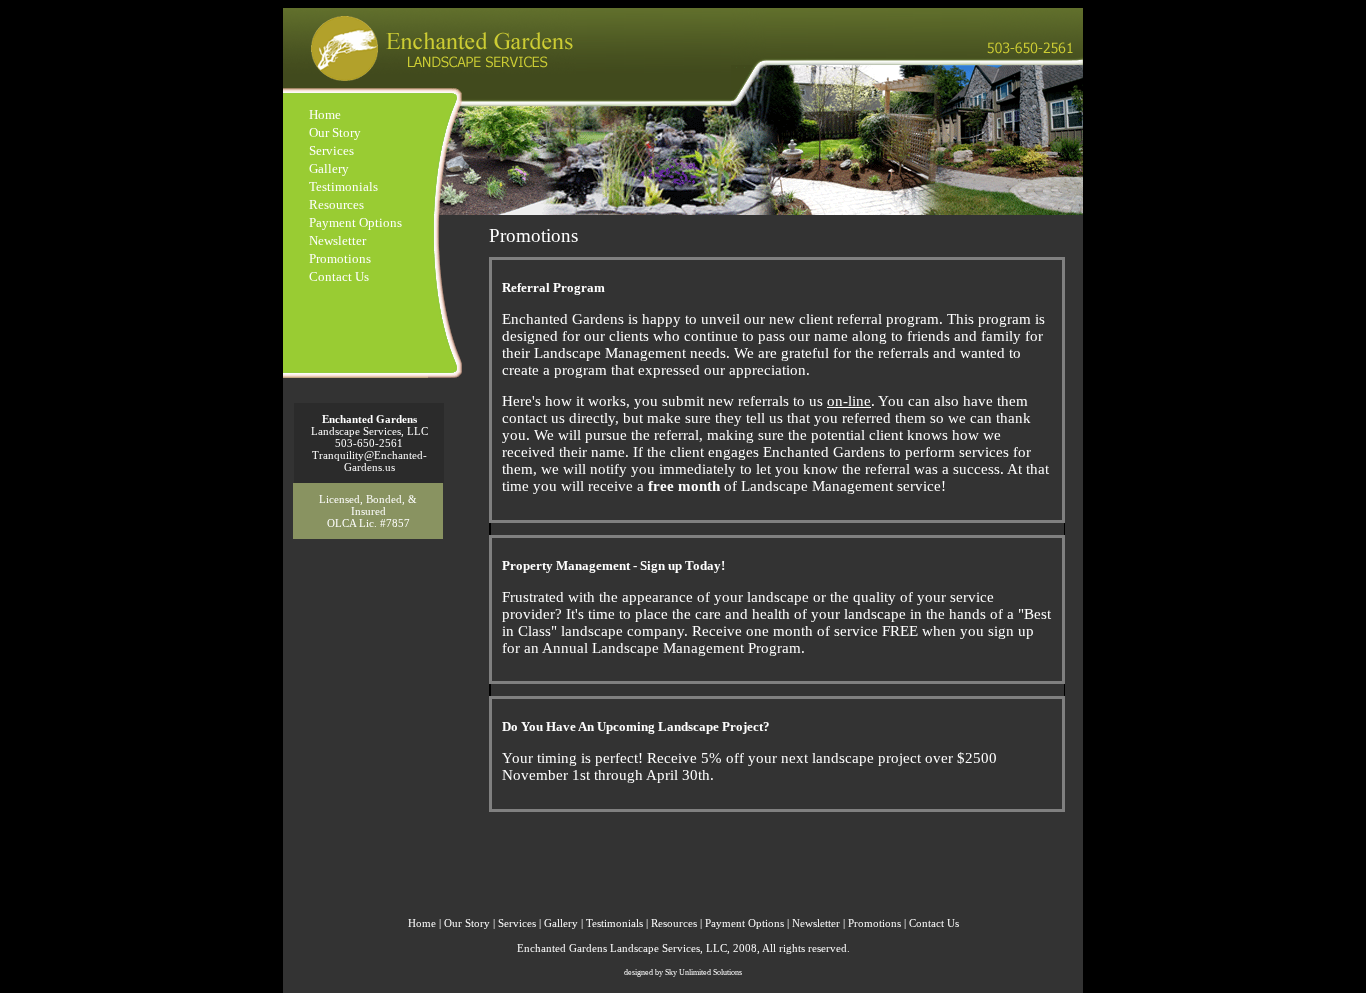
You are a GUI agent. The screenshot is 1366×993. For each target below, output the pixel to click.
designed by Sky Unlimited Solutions (683, 972)
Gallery (329, 168)
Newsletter (337, 240)
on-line (849, 401)
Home (325, 114)
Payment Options (355, 222)
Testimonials (343, 186)
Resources (336, 204)
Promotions (340, 258)
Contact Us (339, 276)
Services (331, 150)
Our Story (335, 132)
